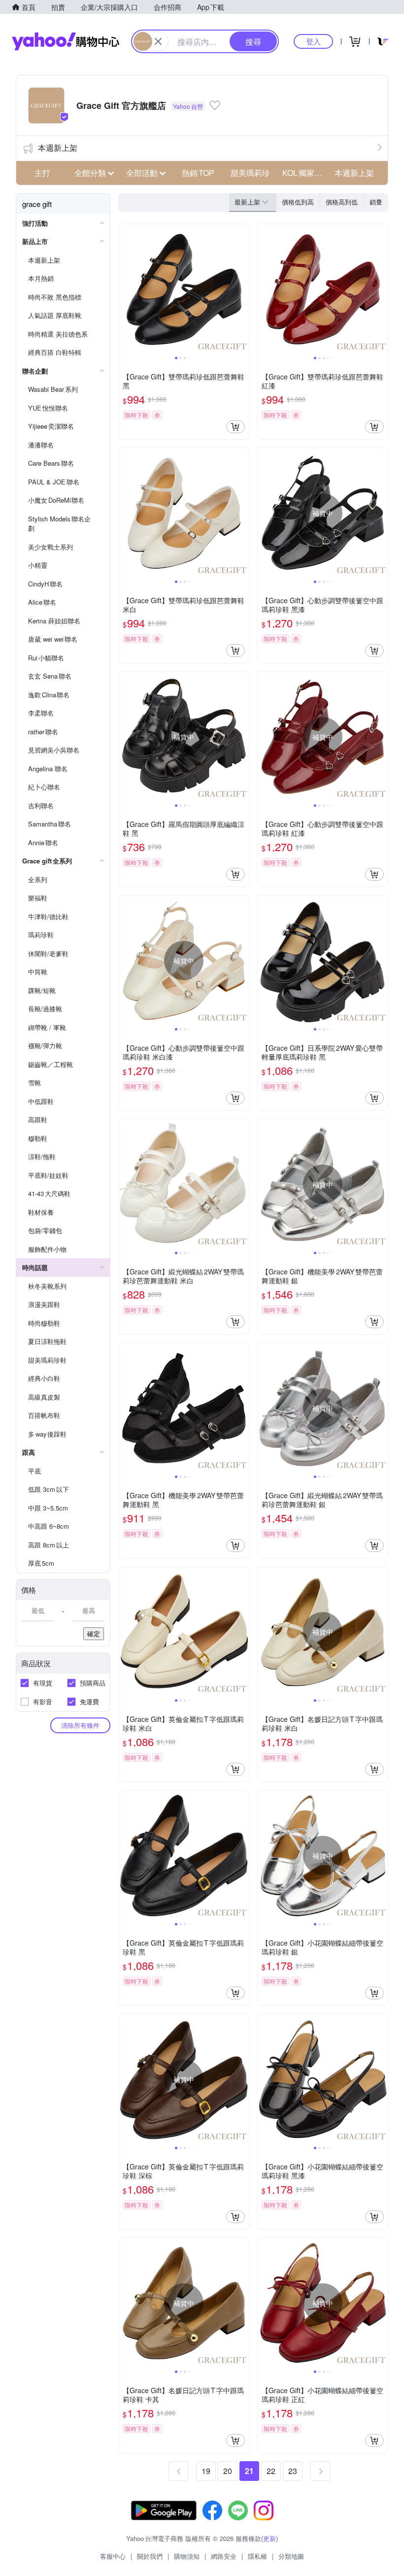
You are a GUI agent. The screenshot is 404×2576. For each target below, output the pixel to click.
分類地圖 (291, 2556)
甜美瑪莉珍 (250, 173)
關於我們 (150, 2556)
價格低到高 (298, 202)
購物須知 (187, 2556)
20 (228, 2471)
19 (206, 2471)
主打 (42, 173)
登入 (313, 41)
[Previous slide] (125, 289)
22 (271, 2471)
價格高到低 (342, 202)
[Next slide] (242, 289)
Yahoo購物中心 (66, 41)
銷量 (376, 202)
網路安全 (224, 2556)
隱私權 (257, 2556)
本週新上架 (58, 148)
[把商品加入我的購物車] (236, 427)
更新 (269, 2538)
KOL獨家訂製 (305, 173)
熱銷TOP (198, 173)
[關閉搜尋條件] (158, 41)
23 (293, 2471)
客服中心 (113, 2556)
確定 (94, 1633)
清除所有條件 (80, 1725)
